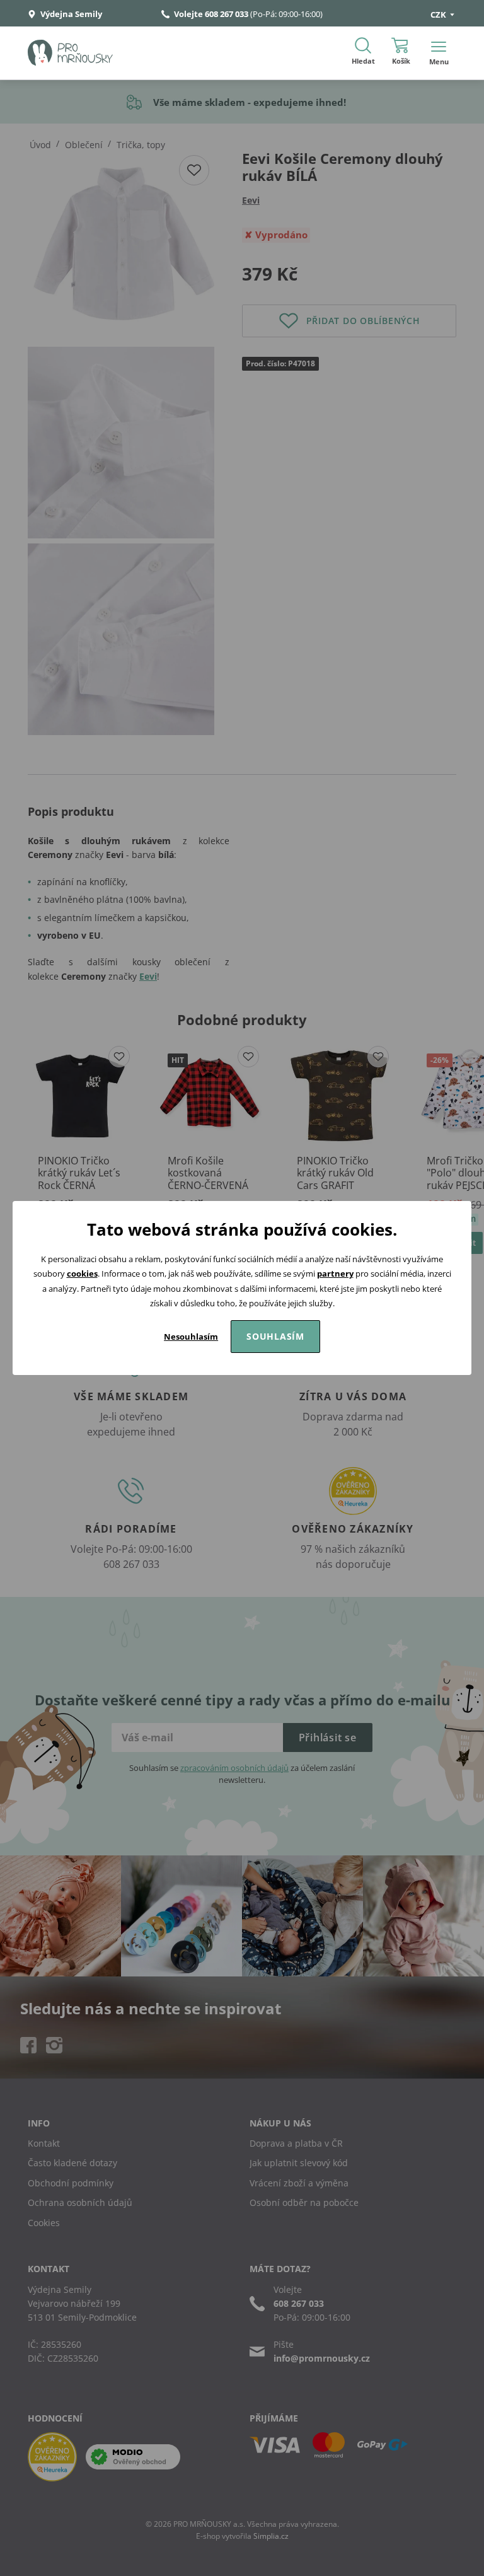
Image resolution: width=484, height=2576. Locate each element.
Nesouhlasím (191, 1337)
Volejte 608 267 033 (211, 14)
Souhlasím (275, 1336)
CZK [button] (439, 15)
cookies (82, 1273)
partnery (335, 1273)
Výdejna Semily (70, 14)
